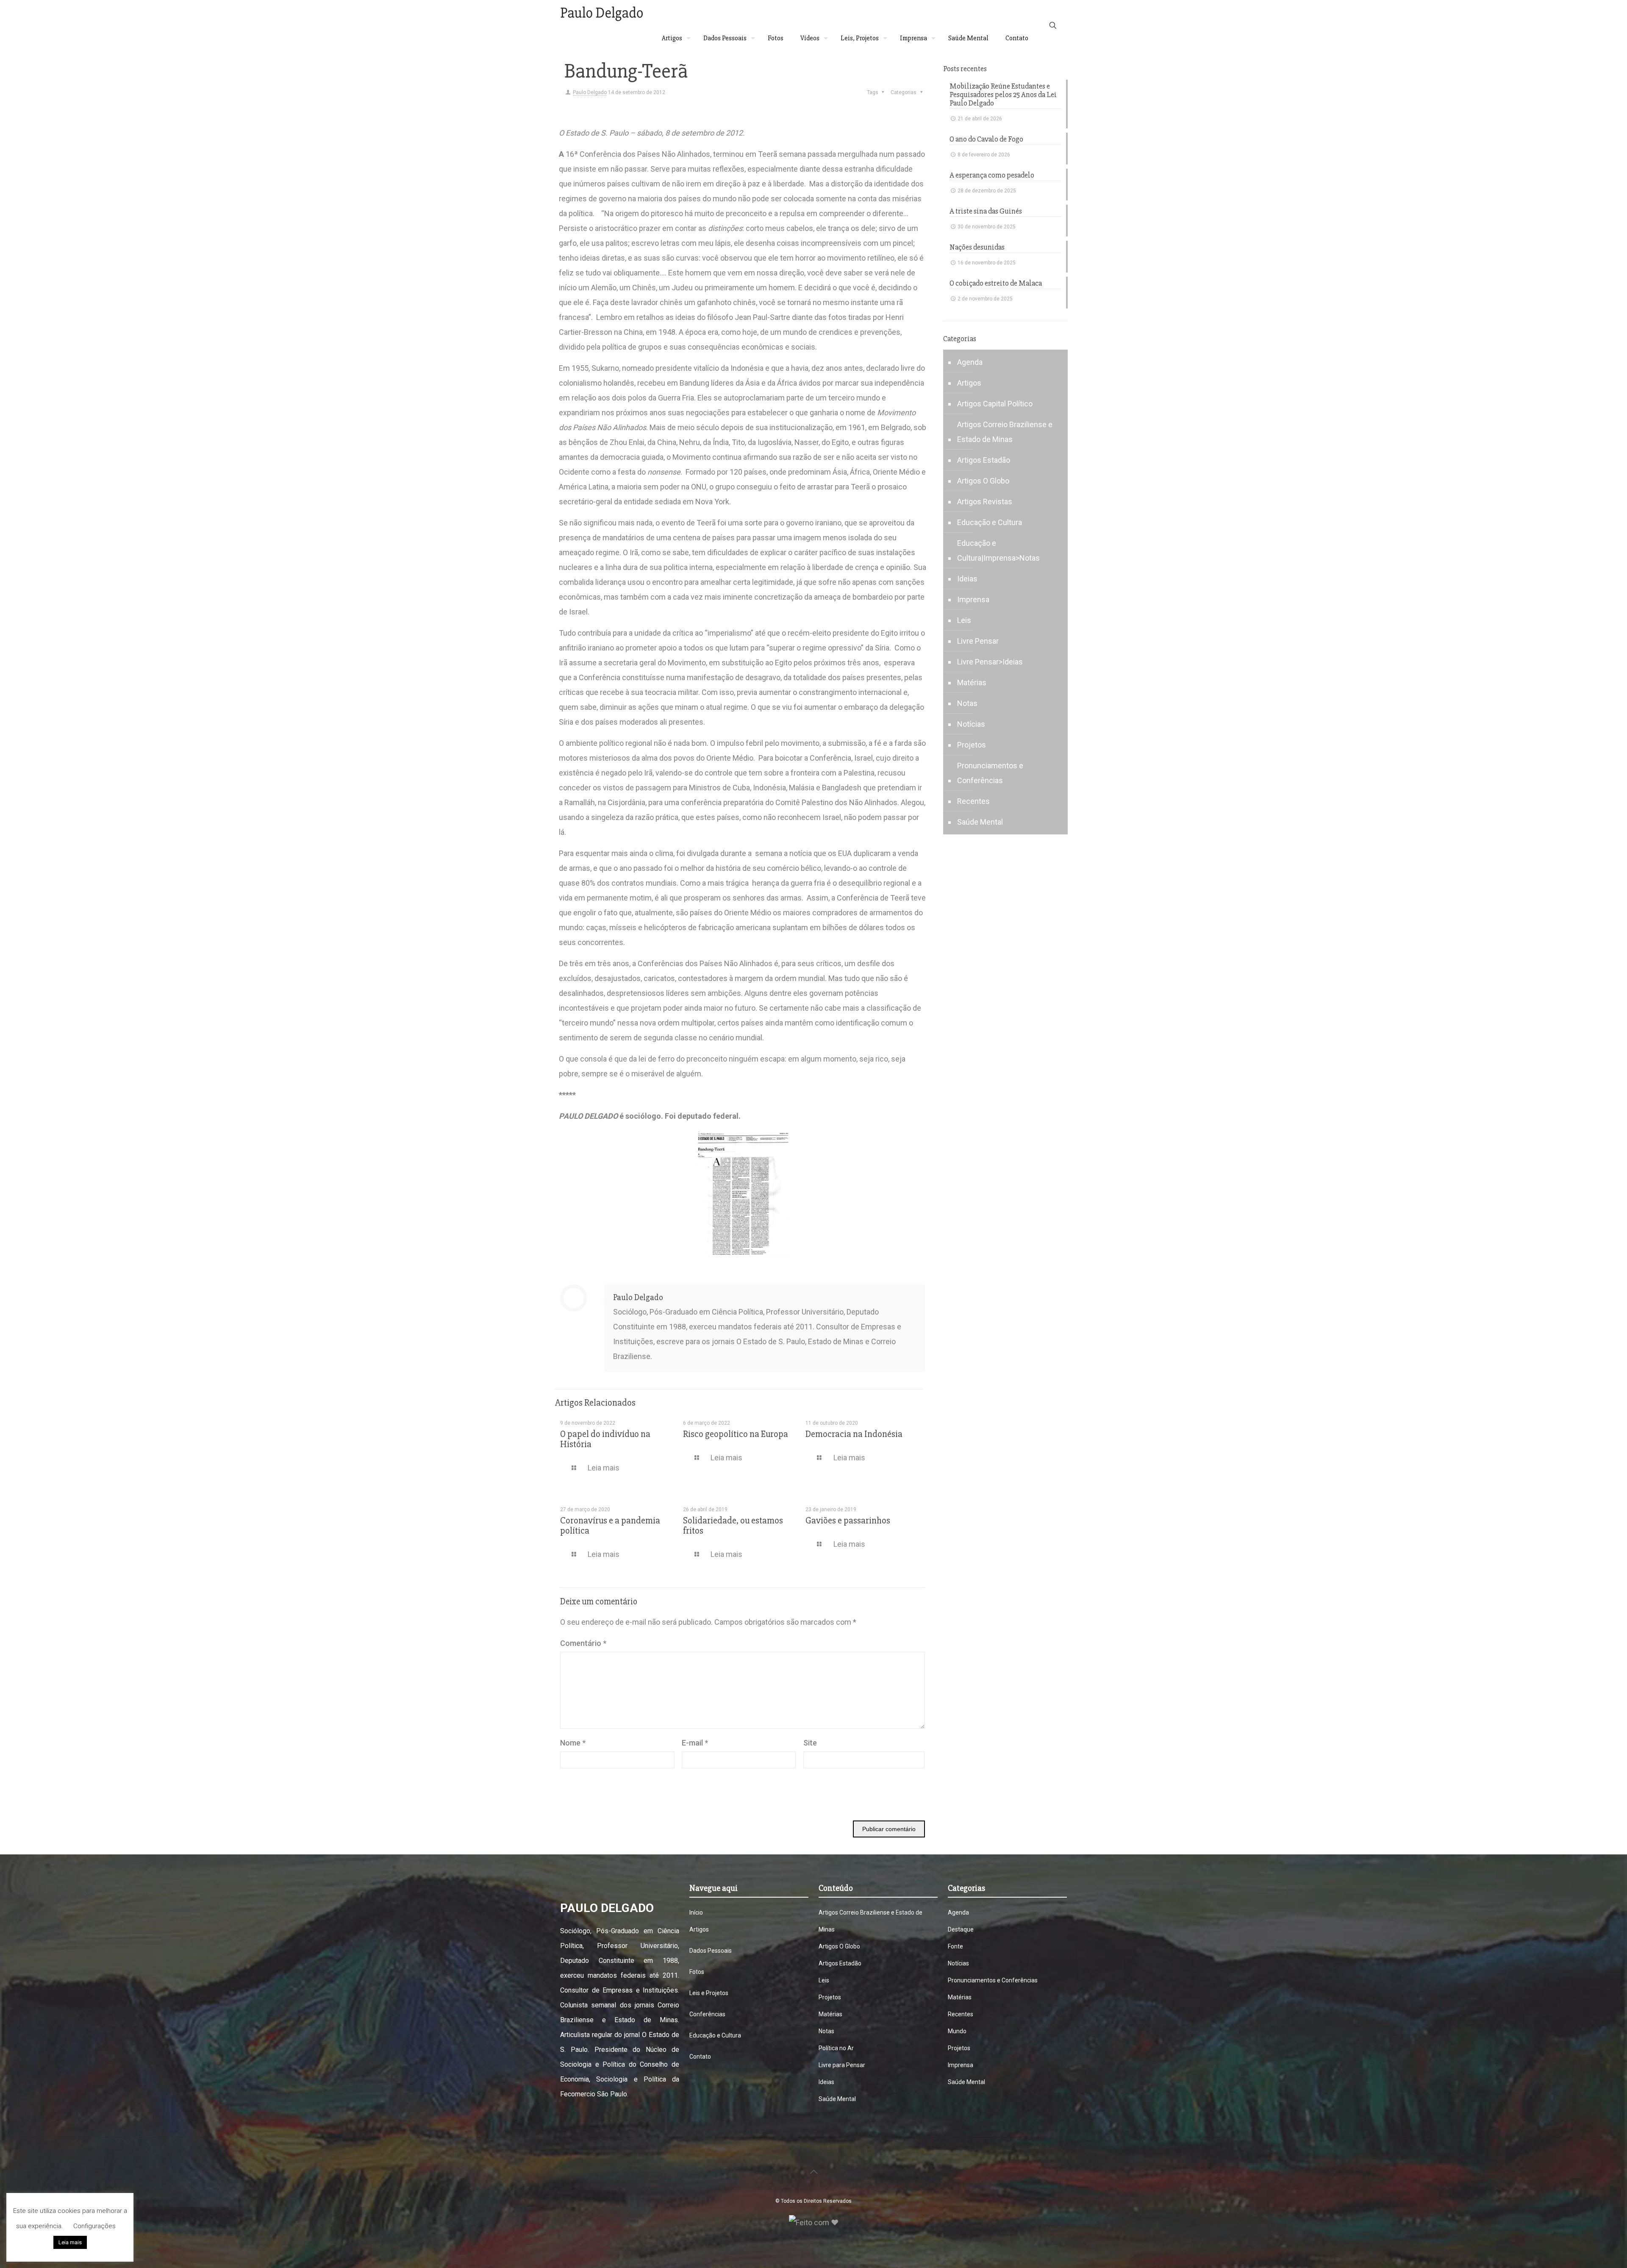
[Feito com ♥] (814, 2222)
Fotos (697, 1972)
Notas (967, 703)
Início (696, 1912)
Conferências (707, 2014)
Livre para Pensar (842, 2065)
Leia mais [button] (70, 2242)
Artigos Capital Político (995, 404)
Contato (700, 2057)
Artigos (969, 383)
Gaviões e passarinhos (848, 1521)
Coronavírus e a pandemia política (610, 1526)
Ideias (967, 579)
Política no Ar (836, 2048)
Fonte (955, 1946)
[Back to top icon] (813, 2172)
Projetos (972, 745)
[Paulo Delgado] (601, 13)
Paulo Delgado (590, 92)
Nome (573, 1743)
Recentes (973, 801)
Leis (964, 620)
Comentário (583, 1643)
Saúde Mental (980, 822)
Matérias (972, 682)
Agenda (970, 362)
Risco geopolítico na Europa (736, 1434)
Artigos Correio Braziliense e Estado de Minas (1005, 432)
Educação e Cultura (990, 522)
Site (810, 1743)
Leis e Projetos (709, 1993)
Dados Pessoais (711, 1951)
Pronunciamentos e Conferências (990, 773)
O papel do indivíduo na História (605, 1439)
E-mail (695, 1743)
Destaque (961, 1929)
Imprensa (973, 599)
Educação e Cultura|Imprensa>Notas (998, 550)
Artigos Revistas (985, 502)
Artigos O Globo (983, 481)
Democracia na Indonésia (854, 1434)
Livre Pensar (978, 641)
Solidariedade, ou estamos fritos (733, 1526)
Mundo (957, 2031)
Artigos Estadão (984, 460)
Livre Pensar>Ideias (990, 662)
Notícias (971, 724)
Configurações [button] (94, 2226)
